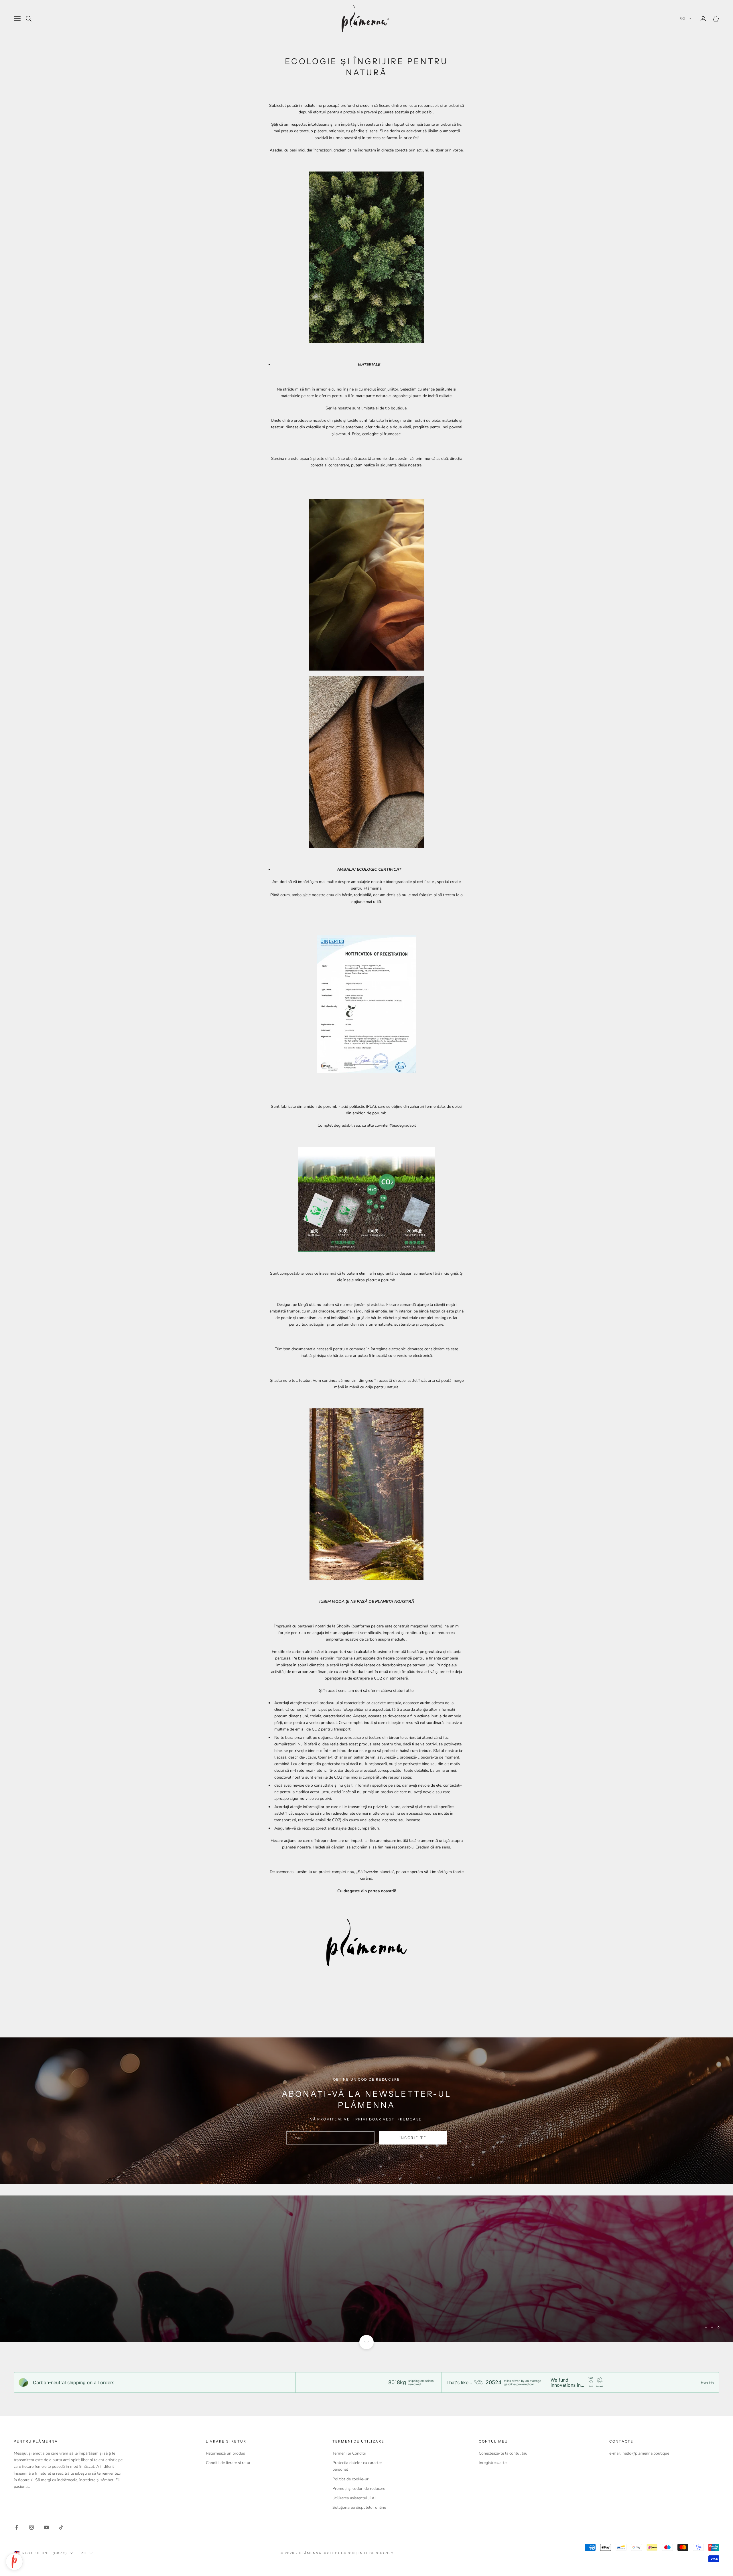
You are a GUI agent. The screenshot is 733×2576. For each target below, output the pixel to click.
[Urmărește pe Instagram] (31, 2527)
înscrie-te (413, 2138)
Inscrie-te (669, 2551)
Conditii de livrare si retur (228, 2463)
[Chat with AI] (14, 2562)
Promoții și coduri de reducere (359, 2489)
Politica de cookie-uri (351, 2479)
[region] (366, 2269)
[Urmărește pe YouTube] (46, 2527)
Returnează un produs (225, 2453)
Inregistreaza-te (493, 2463)
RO (682, 18)
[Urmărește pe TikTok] (61, 2527)
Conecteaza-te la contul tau (503, 2453)
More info (708, 2382)
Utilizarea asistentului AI (354, 2498)
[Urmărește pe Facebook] (17, 2527)
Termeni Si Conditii (349, 2453)
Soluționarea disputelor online (359, 2507)
